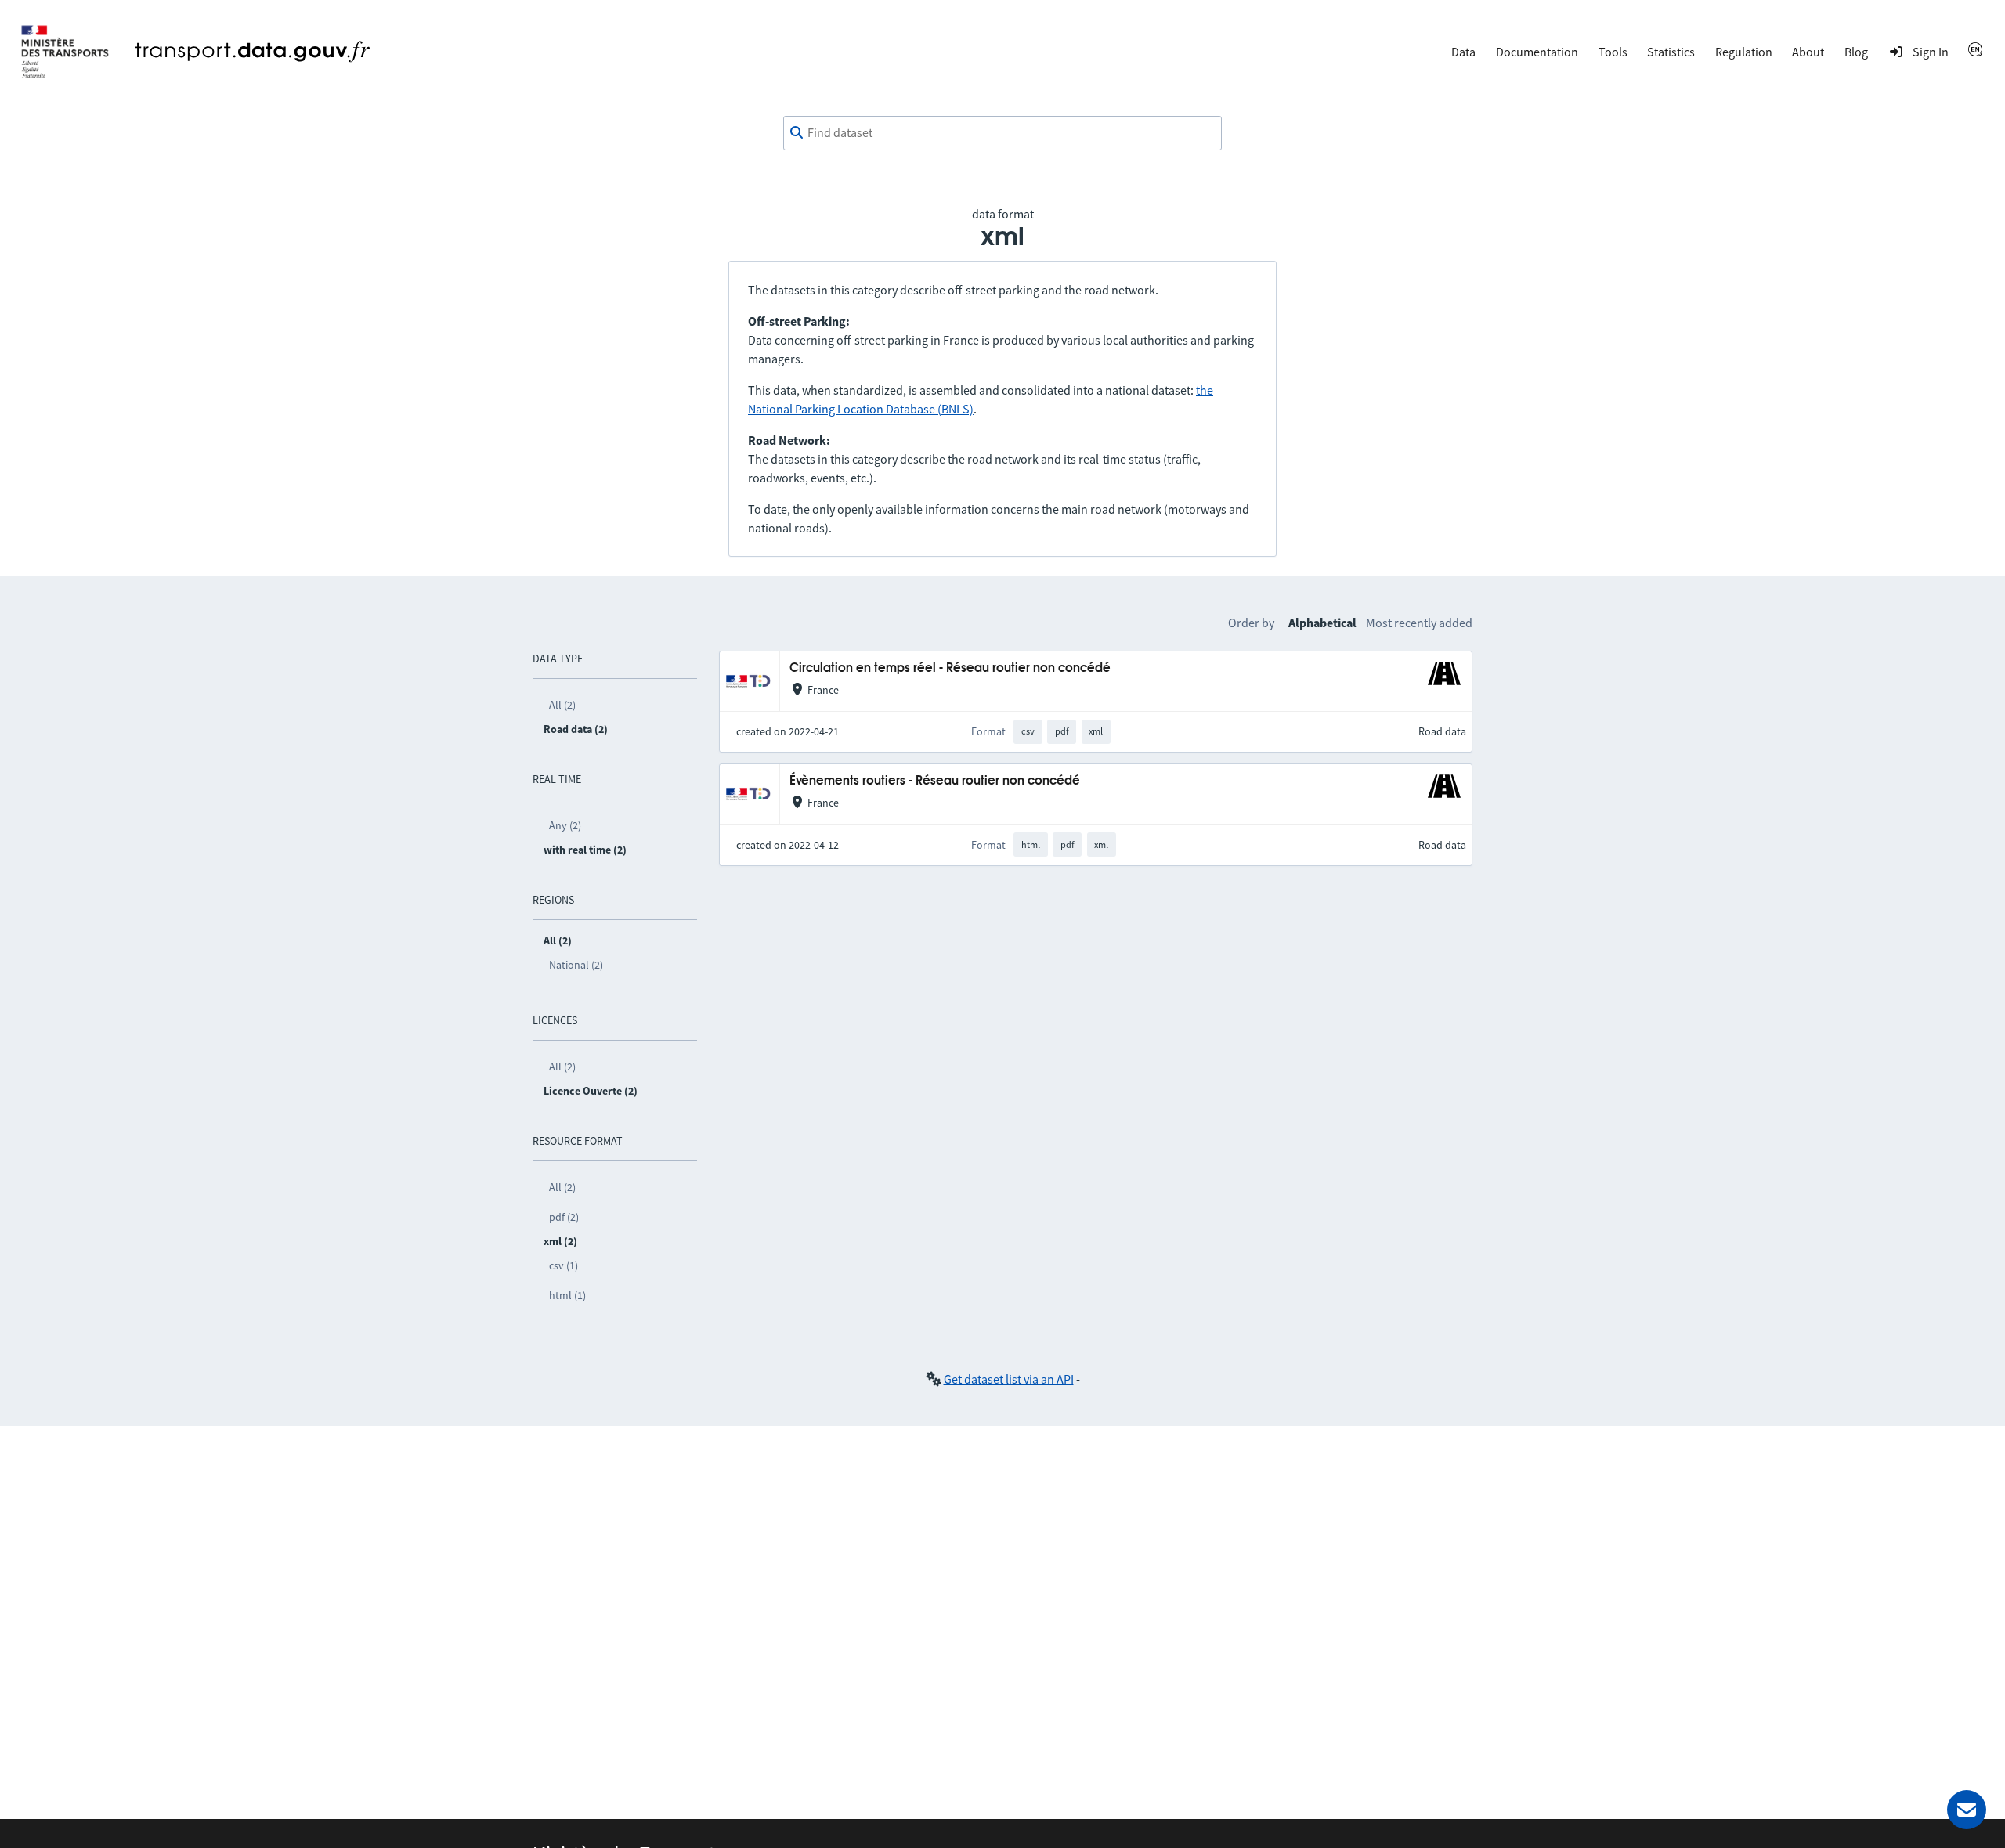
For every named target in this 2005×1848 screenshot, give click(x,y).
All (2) (562, 705)
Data (1463, 52)
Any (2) (565, 825)
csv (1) (564, 1265)
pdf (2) (564, 1217)
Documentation (1537, 52)
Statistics (1671, 52)
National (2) (576, 965)
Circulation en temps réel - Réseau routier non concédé (950, 668)
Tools (1613, 52)
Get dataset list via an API (1009, 1379)
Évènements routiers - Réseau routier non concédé (935, 781)
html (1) (567, 1295)
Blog (1856, 52)
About (1808, 52)
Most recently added (1419, 623)
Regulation (1744, 52)
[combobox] (1002, 133)
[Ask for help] (1967, 1810)
